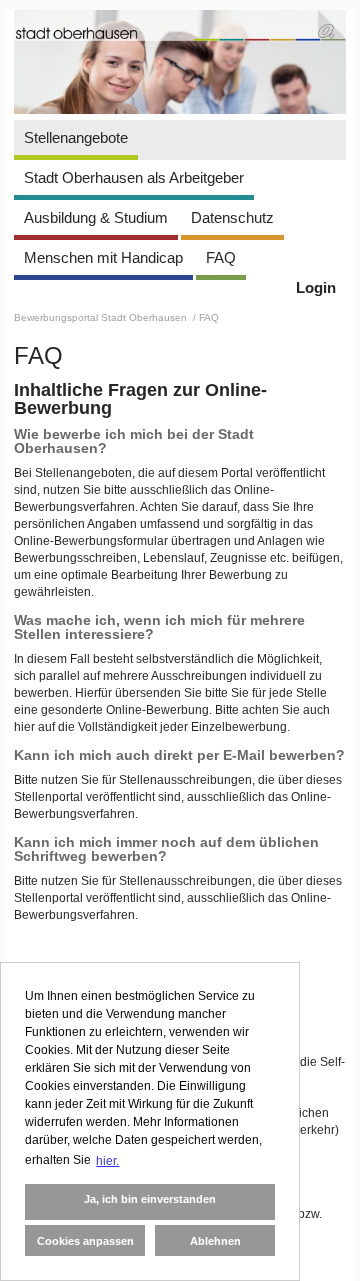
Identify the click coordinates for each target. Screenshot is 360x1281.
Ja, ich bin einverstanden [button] (150, 1199)
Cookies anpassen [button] (85, 1241)
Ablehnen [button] (215, 1241)
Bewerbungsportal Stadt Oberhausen (102, 317)
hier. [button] (107, 1161)
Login (316, 287)
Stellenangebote (76, 137)
